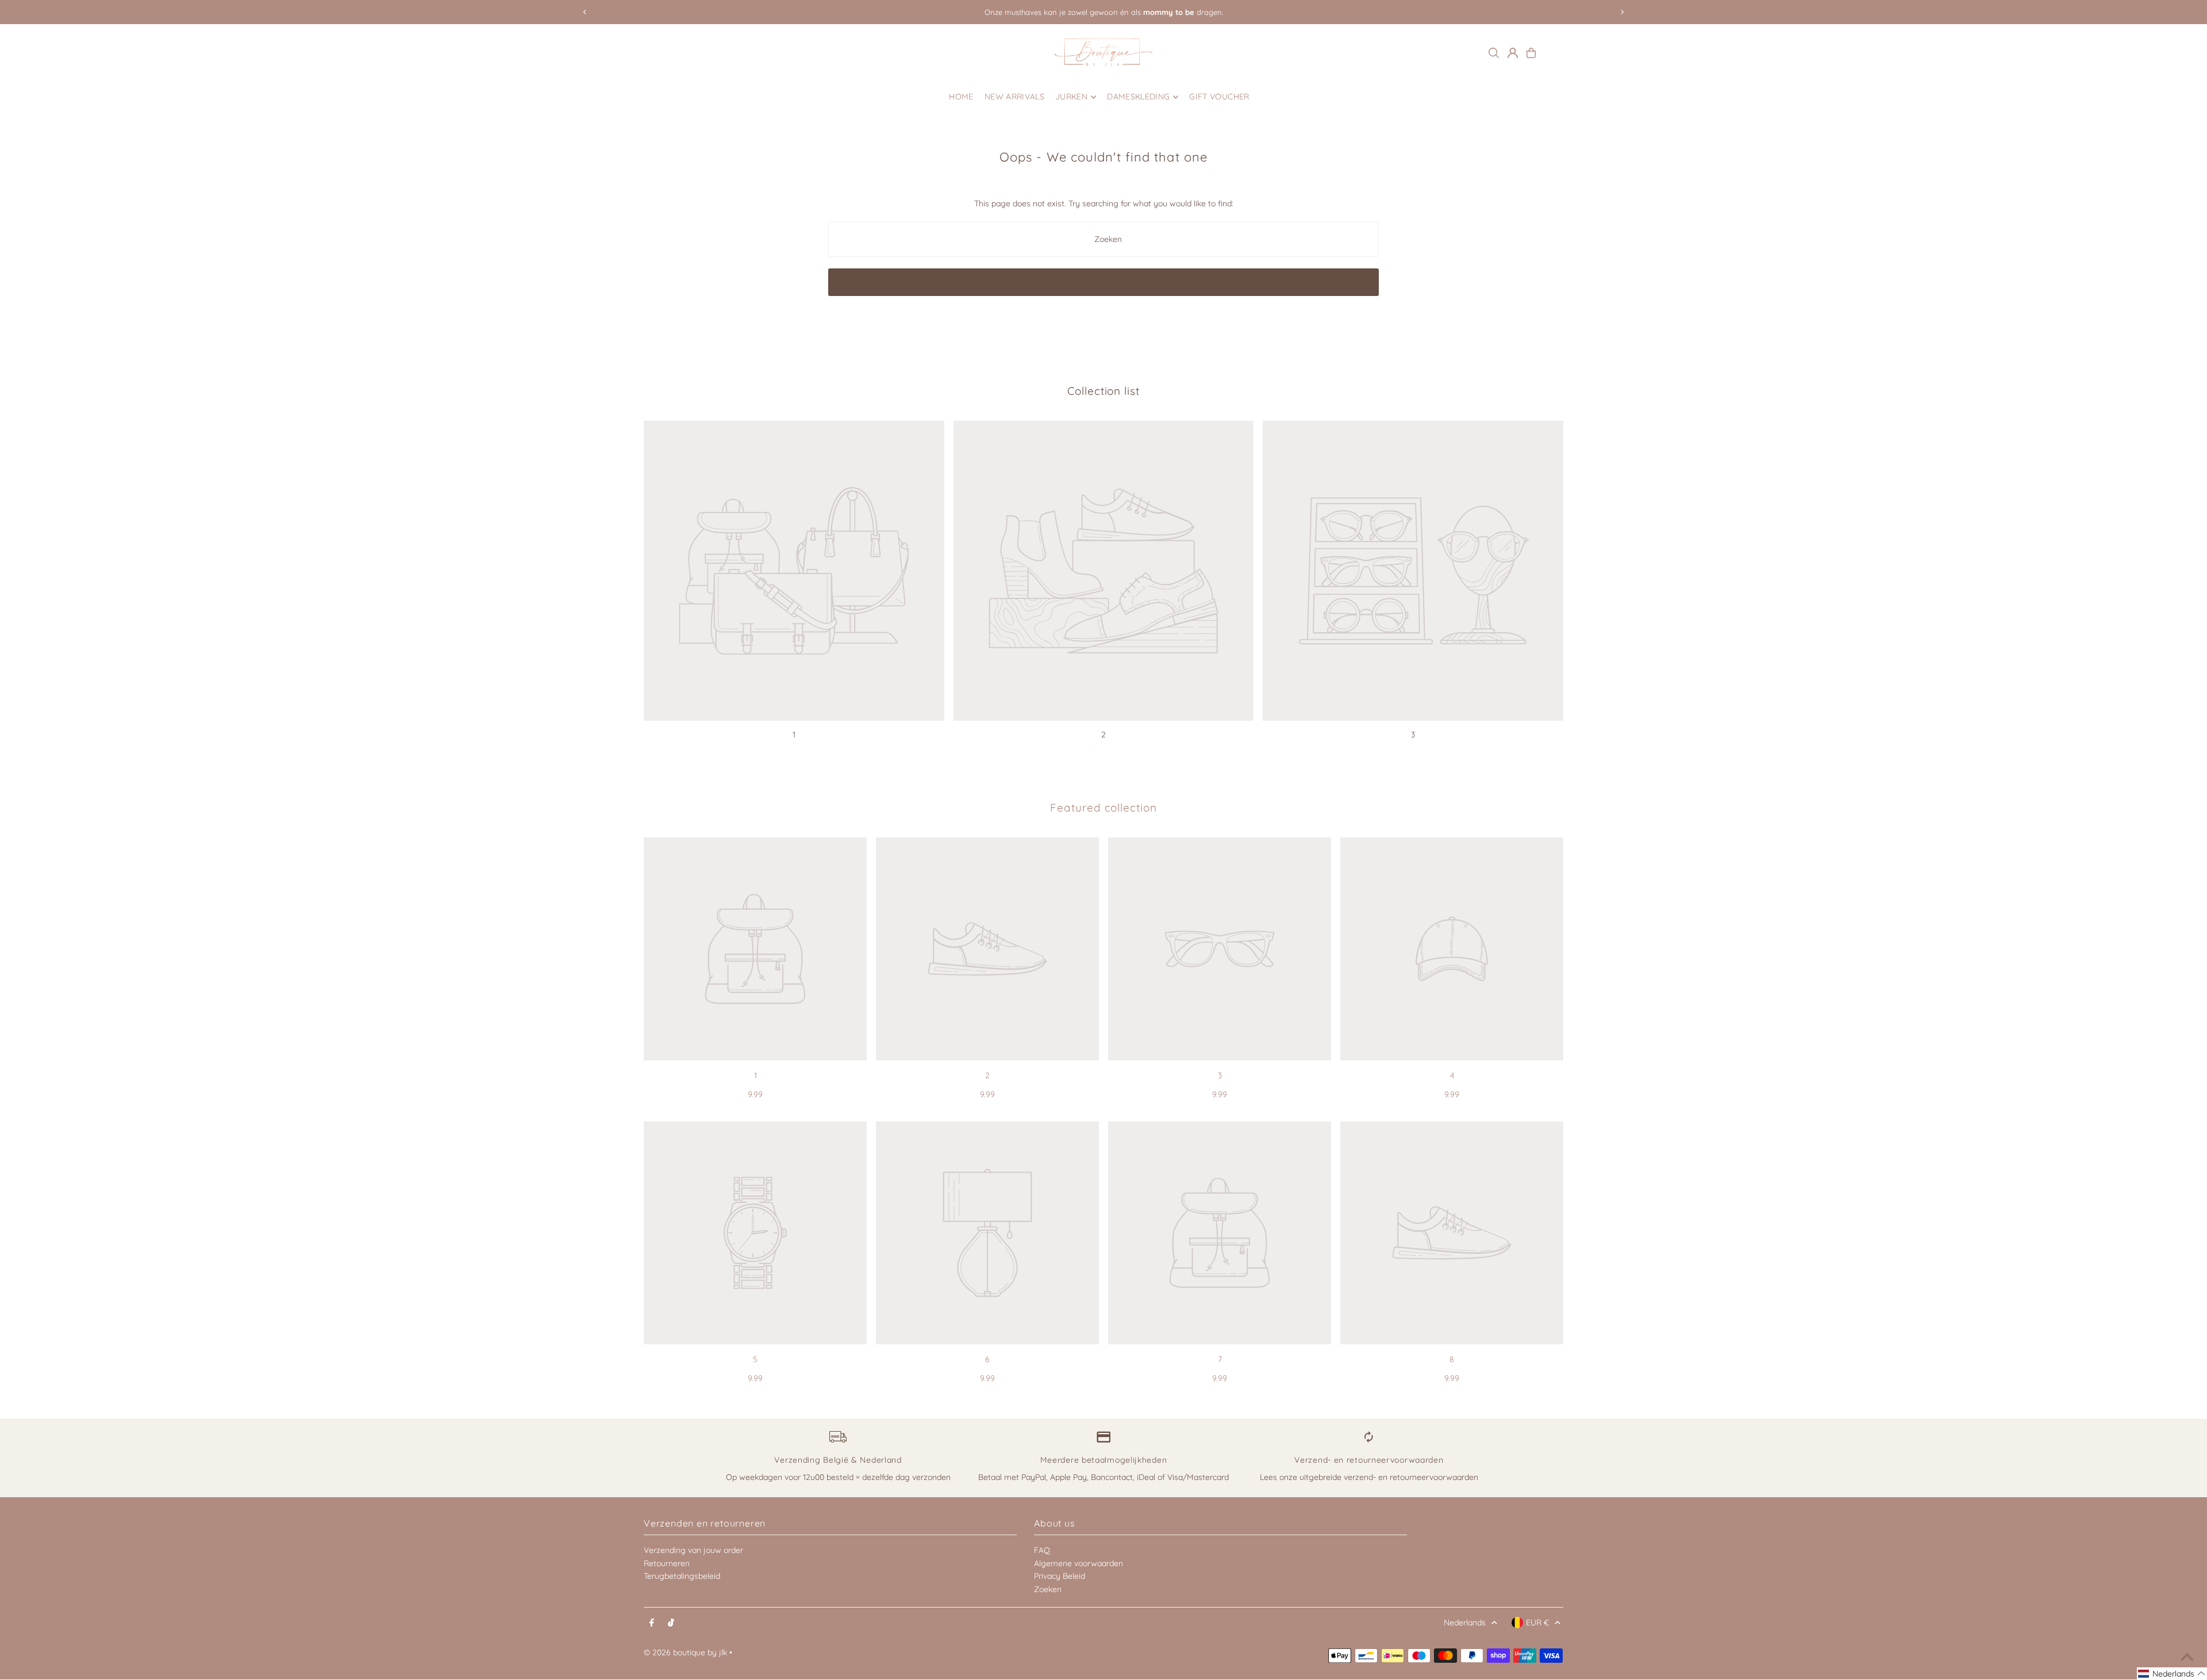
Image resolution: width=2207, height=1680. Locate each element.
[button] (2172, 1674)
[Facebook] (652, 1623)
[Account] (1513, 53)
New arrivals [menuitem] (1014, 97)
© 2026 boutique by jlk (685, 1652)
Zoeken (1048, 1589)
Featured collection (1103, 808)
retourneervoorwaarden (1434, 1477)
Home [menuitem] (961, 97)
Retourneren (667, 1563)
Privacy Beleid (1060, 1576)
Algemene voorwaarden (1078, 1563)
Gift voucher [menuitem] (1219, 97)
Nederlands (1465, 1623)
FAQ (1042, 1550)
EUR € (1537, 1623)
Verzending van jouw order (693, 1550)
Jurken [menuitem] (1071, 97)
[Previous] (585, 12)
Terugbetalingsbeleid (682, 1576)
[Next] (1622, 12)
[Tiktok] (671, 1623)
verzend (1358, 1477)
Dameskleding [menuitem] (1138, 97)
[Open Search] (1494, 53)
